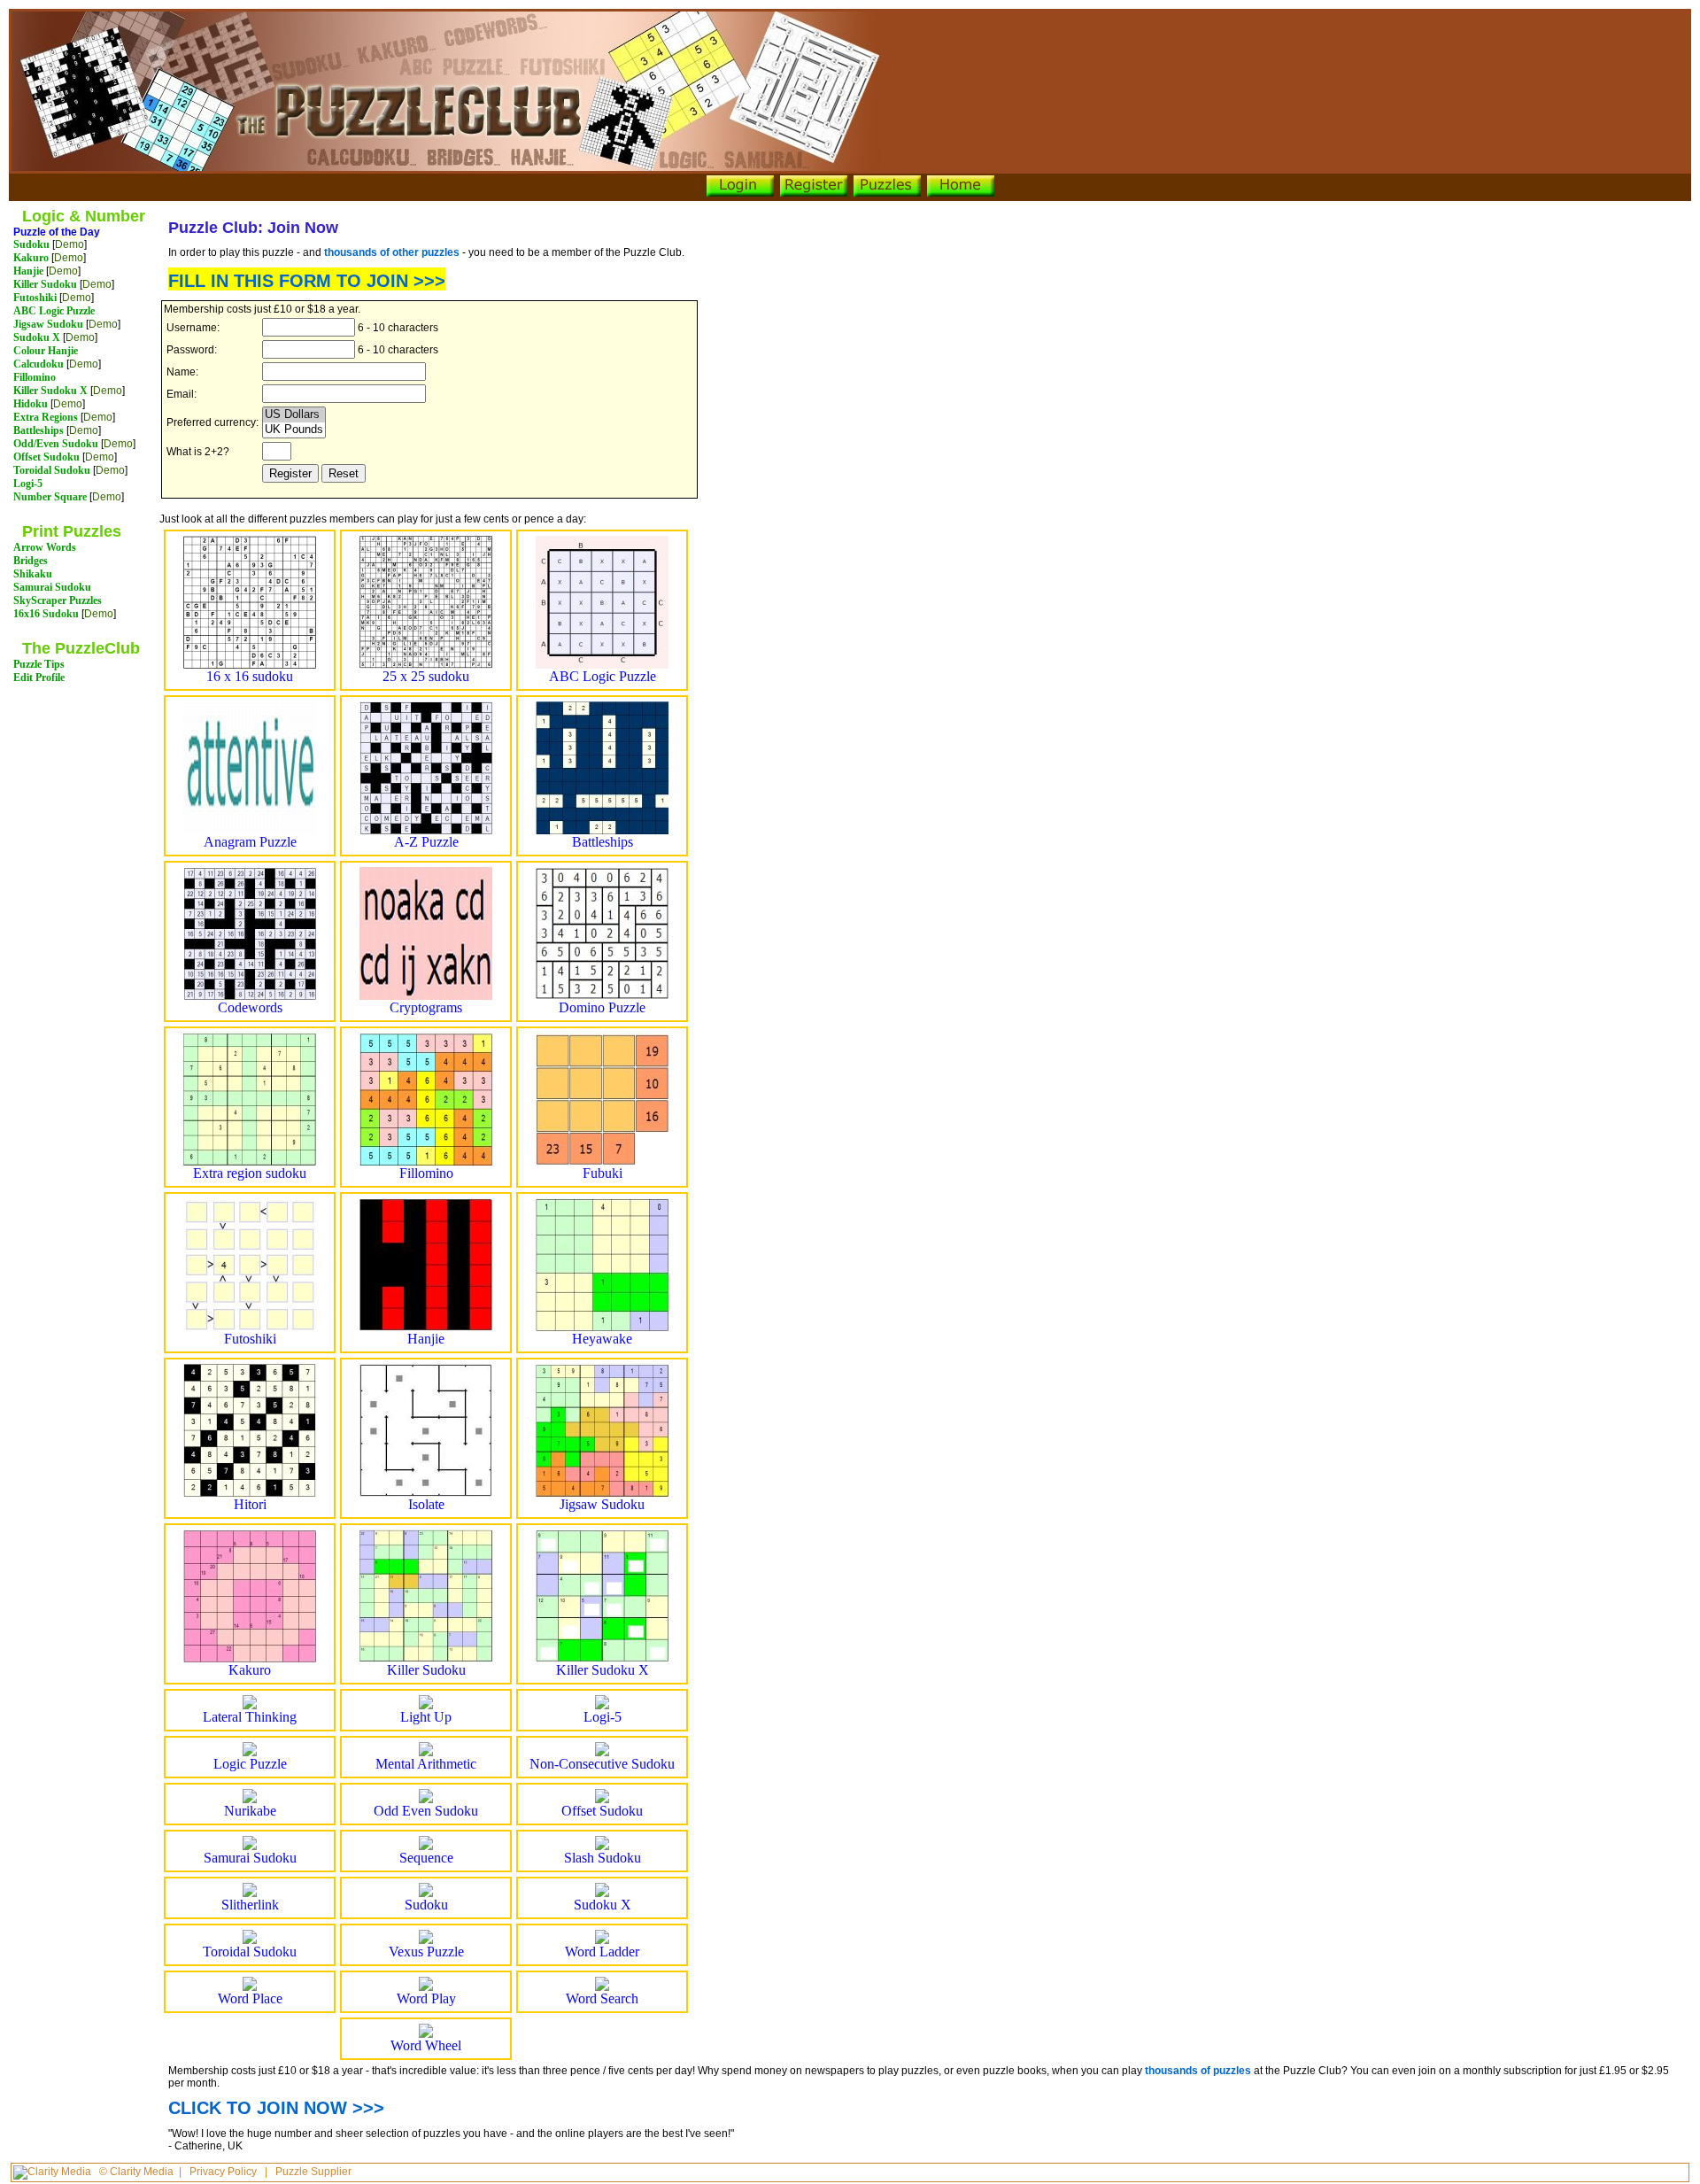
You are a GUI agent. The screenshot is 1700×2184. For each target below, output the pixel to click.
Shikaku (33, 574)
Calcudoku (39, 364)
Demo (70, 244)
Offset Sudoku (46, 457)
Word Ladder (602, 1952)
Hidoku (31, 404)
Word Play (426, 1998)
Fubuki (603, 1173)
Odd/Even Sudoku (56, 444)
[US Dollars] (294, 415)
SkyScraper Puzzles (58, 600)
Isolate (426, 1504)
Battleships (39, 430)
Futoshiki (35, 298)
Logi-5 (28, 484)
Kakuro (31, 258)
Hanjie (28, 271)
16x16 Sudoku (46, 614)
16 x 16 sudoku (250, 676)
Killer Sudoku (45, 284)
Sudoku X (37, 337)
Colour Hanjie (46, 351)
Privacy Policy (223, 2172)
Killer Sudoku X (50, 391)
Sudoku (31, 244)
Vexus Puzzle (426, 1952)
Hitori (250, 1504)
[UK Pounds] (294, 430)
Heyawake (602, 1339)
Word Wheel (426, 2045)
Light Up (426, 1717)
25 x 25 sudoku (426, 676)
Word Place (250, 1998)
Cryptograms (426, 1007)
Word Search (602, 1998)
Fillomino (35, 377)
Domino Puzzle (602, 1007)
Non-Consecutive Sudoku (602, 1764)
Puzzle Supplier (313, 2172)
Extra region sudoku (250, 1173)
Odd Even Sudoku (426, 1811)
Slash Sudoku (603, 1858)
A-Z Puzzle (426, 842)
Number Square (50, 497)
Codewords (250, 1007)
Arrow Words (45, 547)
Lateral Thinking (250, 1717)
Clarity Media (142, 2172)
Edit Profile (39, 678)
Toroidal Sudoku (52, 470)
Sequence (426, 1858)
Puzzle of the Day (57, 232)
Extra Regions (46, 417)
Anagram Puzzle (250, 842)
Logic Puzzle (250, 1764)
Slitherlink (250, 1905)
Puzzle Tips (39, 664)
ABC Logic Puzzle (54, 311)
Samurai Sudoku (52, 587)
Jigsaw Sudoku (48, 324)
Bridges (31, 561)
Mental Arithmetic (426, 1764)
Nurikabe (250, 1811)
